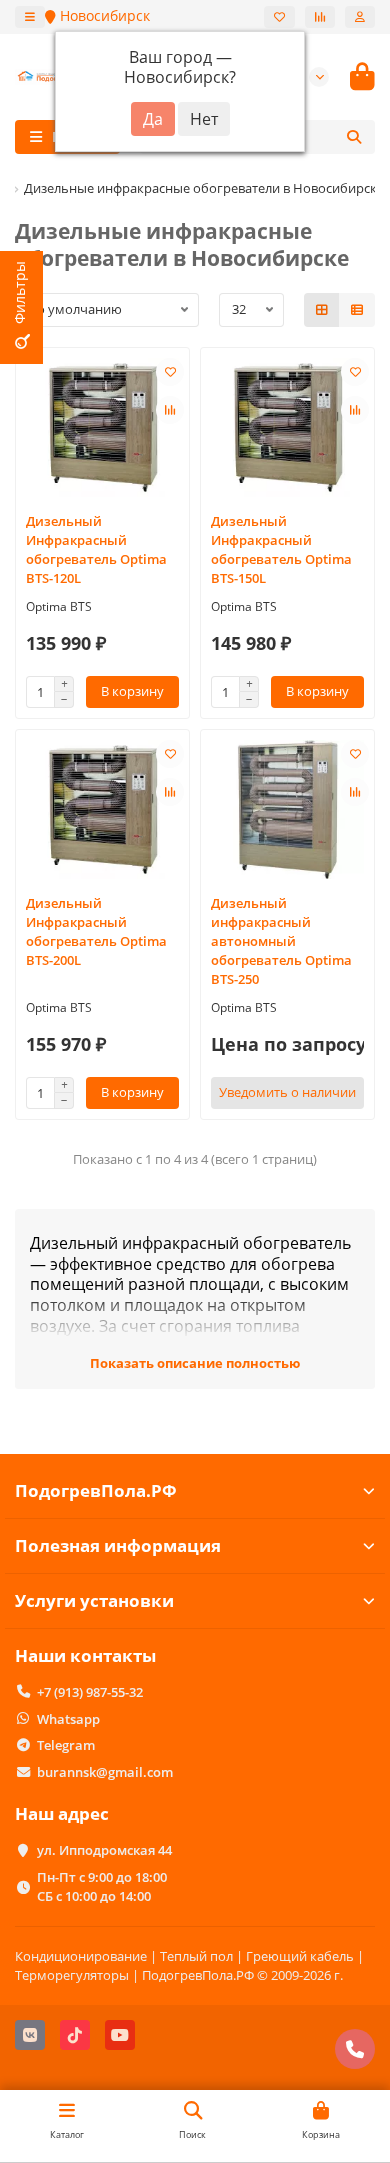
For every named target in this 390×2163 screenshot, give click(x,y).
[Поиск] (354, 137)
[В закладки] (170, 372)
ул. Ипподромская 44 (104, 1850)
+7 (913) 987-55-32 (90, 1692)
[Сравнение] (320, 17)
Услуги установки (94, 1600)
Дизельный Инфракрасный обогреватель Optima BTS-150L (281, 549)
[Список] (357, 310)
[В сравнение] (170, 410)
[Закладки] (279, 17)
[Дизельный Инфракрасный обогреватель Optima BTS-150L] (287, 427)
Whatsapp (68, 1719)
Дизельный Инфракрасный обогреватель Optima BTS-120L (96, 549)
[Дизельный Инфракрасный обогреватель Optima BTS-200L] (102, 809)
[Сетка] (322, 310)
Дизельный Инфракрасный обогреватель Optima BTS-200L (96, 931)
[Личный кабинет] (360, 17)
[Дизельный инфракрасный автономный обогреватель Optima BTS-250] (287, 809)
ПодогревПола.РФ (96, 1490)
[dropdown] (30, 17)
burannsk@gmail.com (105, 1772)
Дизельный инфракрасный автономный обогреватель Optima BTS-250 (281, 941)
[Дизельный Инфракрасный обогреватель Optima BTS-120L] (102, 427)
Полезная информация (118, 1545)
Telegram (66, 1745)
